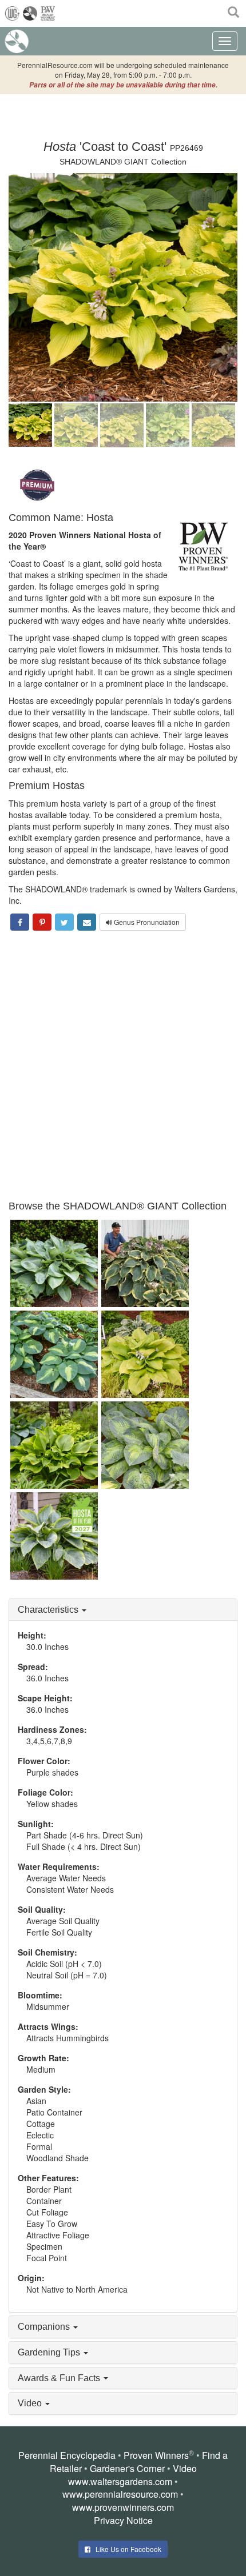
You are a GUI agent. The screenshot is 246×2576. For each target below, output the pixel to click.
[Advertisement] (123, 1067)
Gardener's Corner (127, 2468)
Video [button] (31, 2403)
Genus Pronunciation (146, 922)
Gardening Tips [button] (50, 2352)
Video (185, 2468)
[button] (233, 11)
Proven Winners (156, 2455)
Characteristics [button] (49, 1610)
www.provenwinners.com (123, 2507)
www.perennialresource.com (120, 2494)
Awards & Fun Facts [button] (60, 2378)
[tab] (123, 1610)
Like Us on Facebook (126, 2549)
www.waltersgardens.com (120, 2481)
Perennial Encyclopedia (67, 2455)
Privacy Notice (123, 2520)
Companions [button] (45, 2327)
